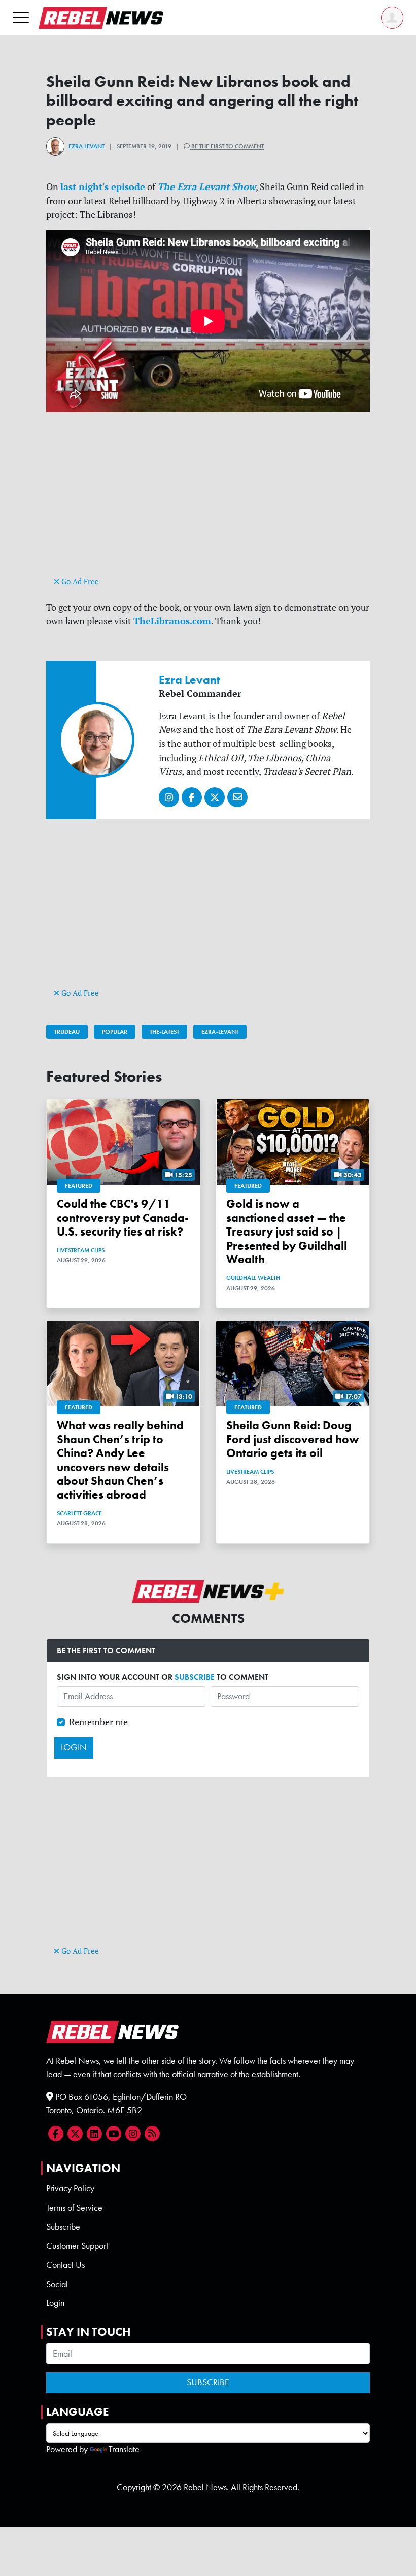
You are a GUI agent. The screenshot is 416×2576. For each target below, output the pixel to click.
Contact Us (65, 2265)
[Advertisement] (208, 503)
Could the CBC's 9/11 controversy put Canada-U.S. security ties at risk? (123, 1218)
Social (57, 2284)
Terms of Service (74, 2208)
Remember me (98, 1722)
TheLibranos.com (172, 621)
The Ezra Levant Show (206, 186)
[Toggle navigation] (21, 17)
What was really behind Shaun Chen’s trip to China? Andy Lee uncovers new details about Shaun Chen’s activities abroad (120, 1460)
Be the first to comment (227, 146)
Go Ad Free (79, 582)
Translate (124, 2449)
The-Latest (164, 1032)
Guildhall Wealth (253, 1278)
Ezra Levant (86, 146)
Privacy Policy (70, 2188)
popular (115, 1032)
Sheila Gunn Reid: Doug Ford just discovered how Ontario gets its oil (293, 1439)
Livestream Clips (81, 1250)
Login (55, 2303)
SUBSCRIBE (195, 1677)
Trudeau (67, 1032)
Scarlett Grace (79, 1513)
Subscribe (63, 2227)
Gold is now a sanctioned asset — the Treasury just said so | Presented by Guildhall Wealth (287, 1232)
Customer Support (77, 2246)
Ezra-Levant (220, 1032)
